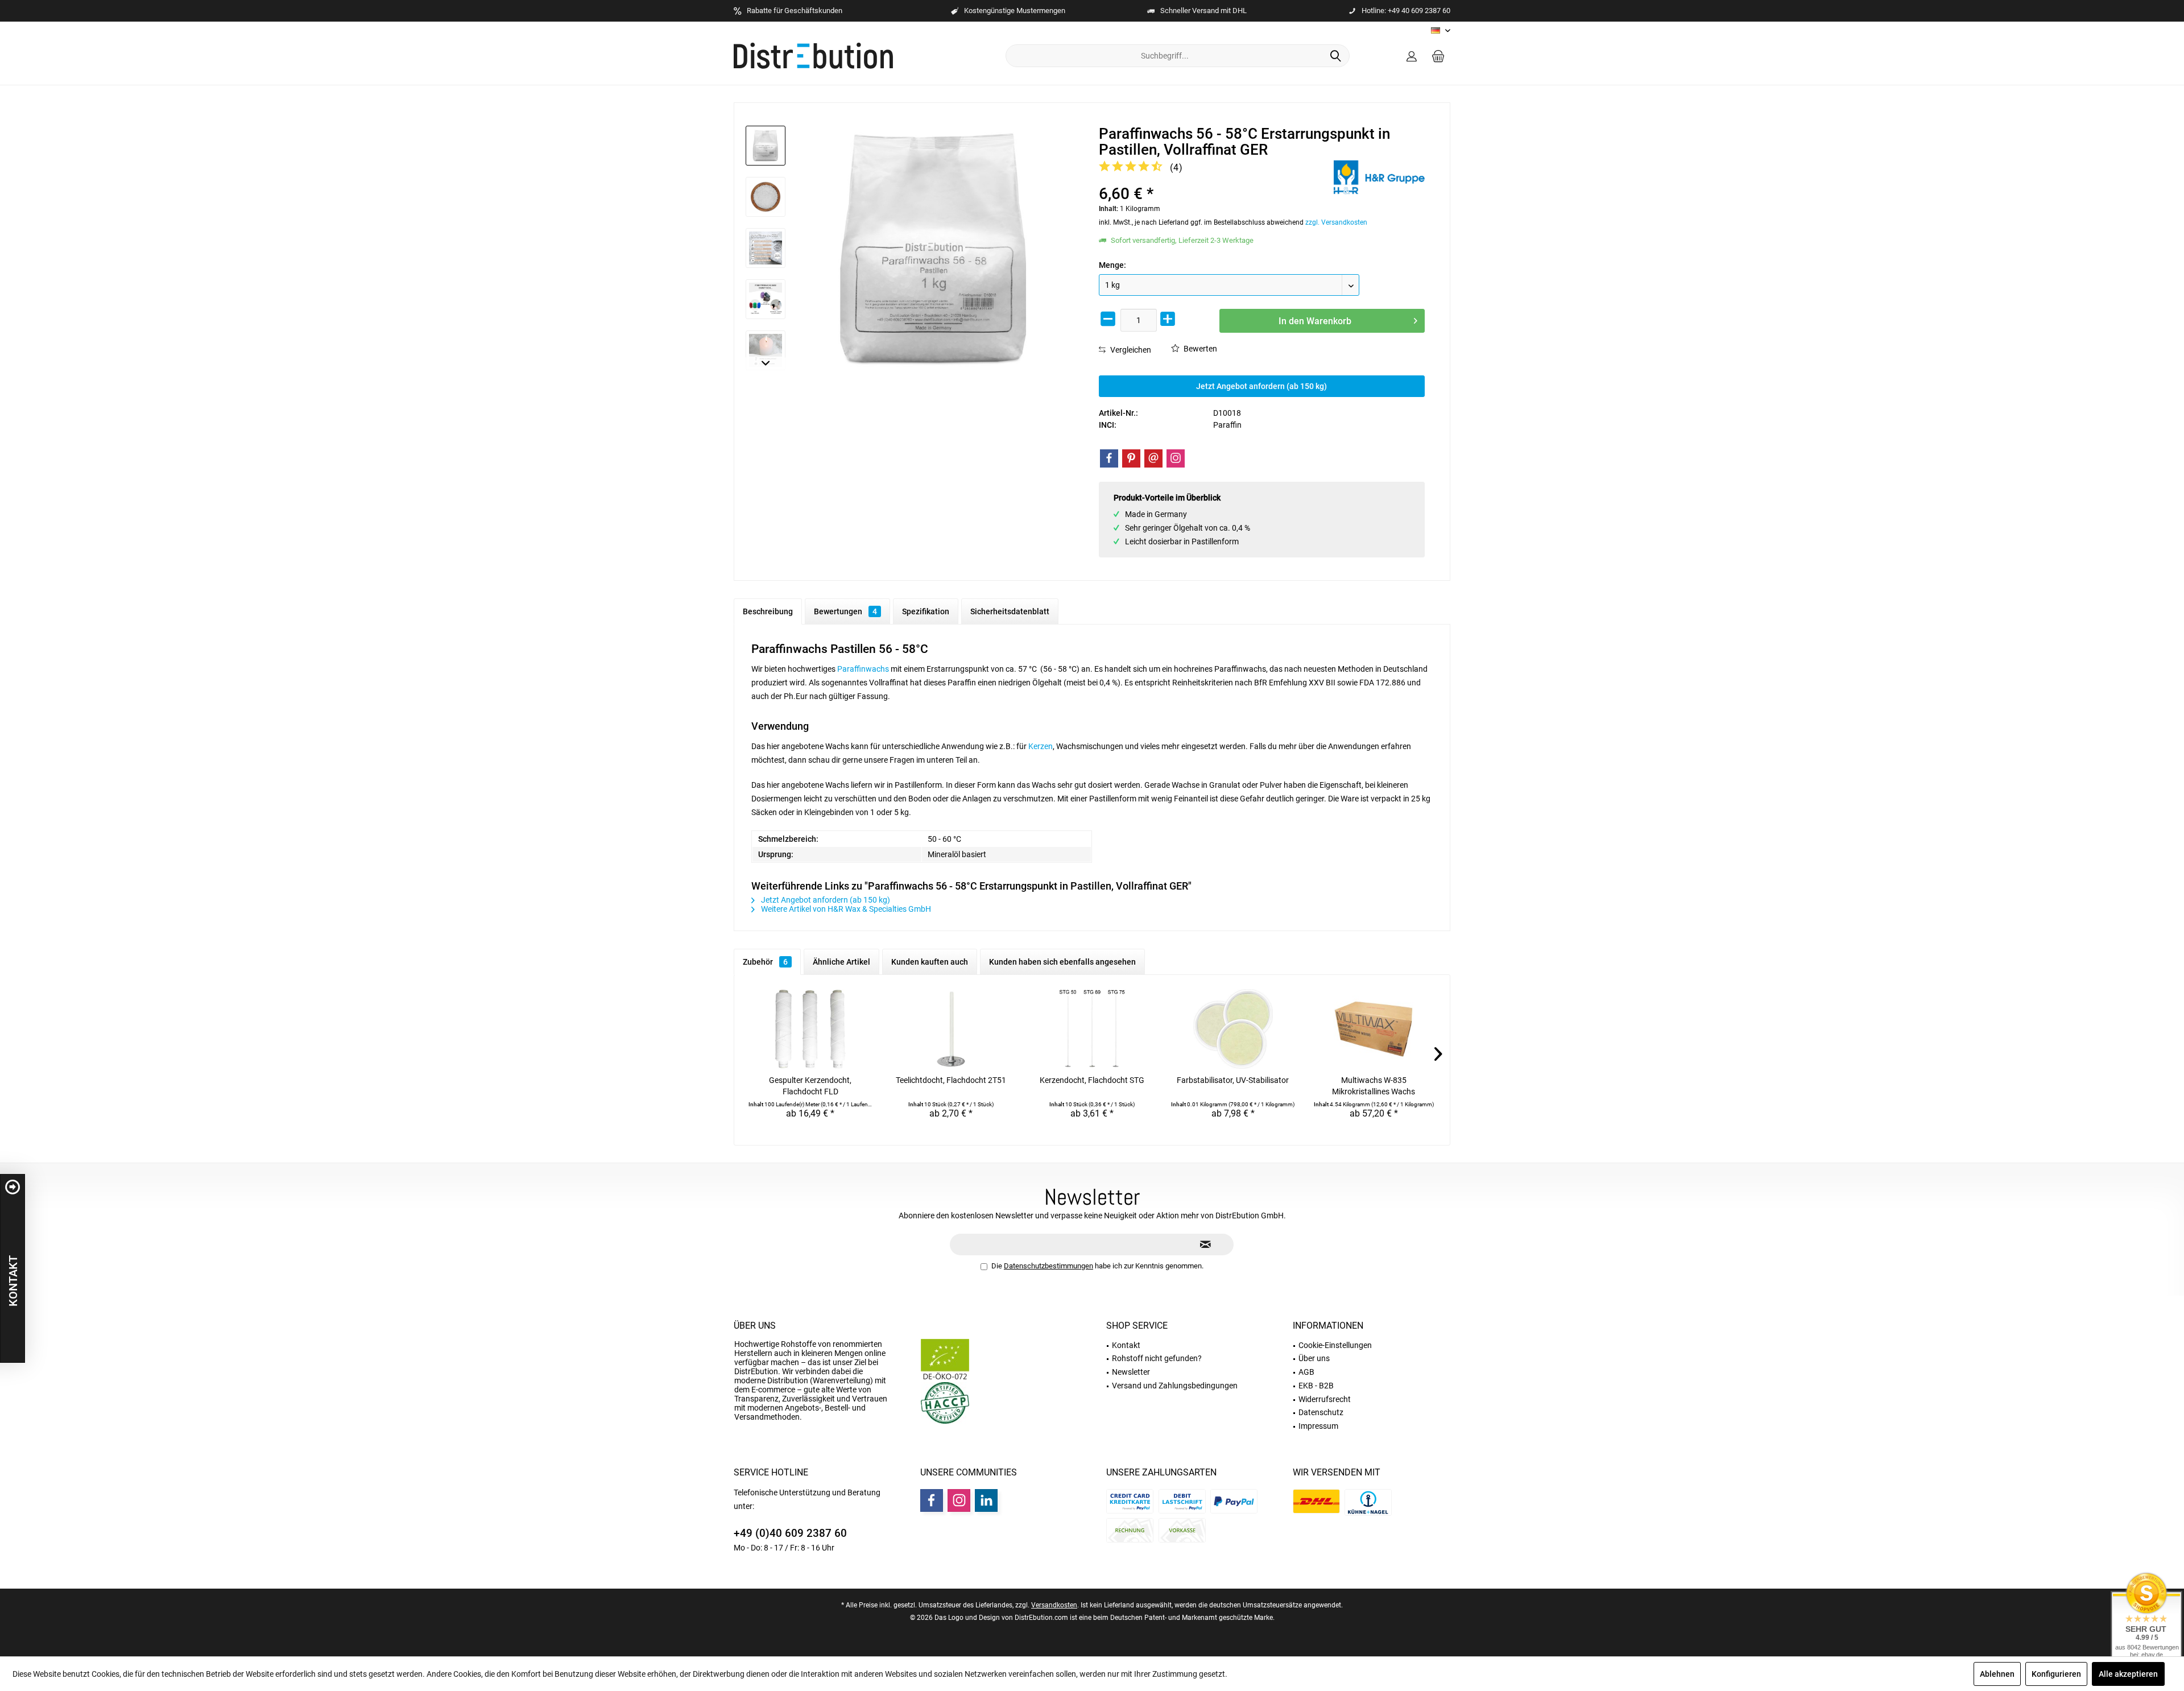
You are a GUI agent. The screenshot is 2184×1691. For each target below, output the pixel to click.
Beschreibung (768, 611)
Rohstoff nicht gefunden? (1157, 1358)
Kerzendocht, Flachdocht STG (1092, 1080)
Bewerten (1199, 349)
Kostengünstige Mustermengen (1015, 11)
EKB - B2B (1316, 1386)
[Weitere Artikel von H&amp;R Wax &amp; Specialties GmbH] (1379, 177)
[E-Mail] (1153, 458)
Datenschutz (1321, 1412)
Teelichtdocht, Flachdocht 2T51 (951, 1080)
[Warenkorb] (1438, 56)
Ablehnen (1997, 1674)
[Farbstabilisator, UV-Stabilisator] (1233, 1029)
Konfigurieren (2056, 1674)
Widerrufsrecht (1325, 1399)
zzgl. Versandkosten (1336, 222)
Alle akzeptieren (2128, 1674)
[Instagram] (1176, 458)
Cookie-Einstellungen (1335, 1345)
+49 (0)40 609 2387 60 (790, 1533)
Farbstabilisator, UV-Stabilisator (1233, 1080)
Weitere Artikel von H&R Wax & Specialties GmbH (845, 909)
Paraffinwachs (863, 669)
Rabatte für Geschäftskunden (795, 11)
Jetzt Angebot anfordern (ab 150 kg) (1261, 386)
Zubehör (765, 962)
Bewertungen (845, 611)
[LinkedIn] (986, 1500)
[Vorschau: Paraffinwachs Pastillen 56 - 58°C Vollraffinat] (766, 197)
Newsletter (1131, 1372)
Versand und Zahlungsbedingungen (1175, 1386)
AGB (1306, 1372)
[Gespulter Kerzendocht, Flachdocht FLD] (810, 1029)
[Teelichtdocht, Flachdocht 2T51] (952, 1029)
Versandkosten (1054, 1605)
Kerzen (1041, 746)
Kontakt (1126, 1345)
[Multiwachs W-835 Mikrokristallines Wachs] (1374, 1029)
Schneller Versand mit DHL (1203, 11)
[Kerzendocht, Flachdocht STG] (1092, 1029)
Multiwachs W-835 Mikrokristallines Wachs (1374, 1086)
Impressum (1318, 1426)
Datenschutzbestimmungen (1048, 1266)
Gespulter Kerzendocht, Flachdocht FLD (810, 1086)
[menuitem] (1438, 56)
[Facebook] (1109, 458)
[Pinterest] (1131, 458)
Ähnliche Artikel (841, 962)
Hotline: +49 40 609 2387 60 (1406, 11)
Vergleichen (1130, 350)
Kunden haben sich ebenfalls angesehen (1062, 962)
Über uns (755, 1326)
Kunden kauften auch (930, 962)
